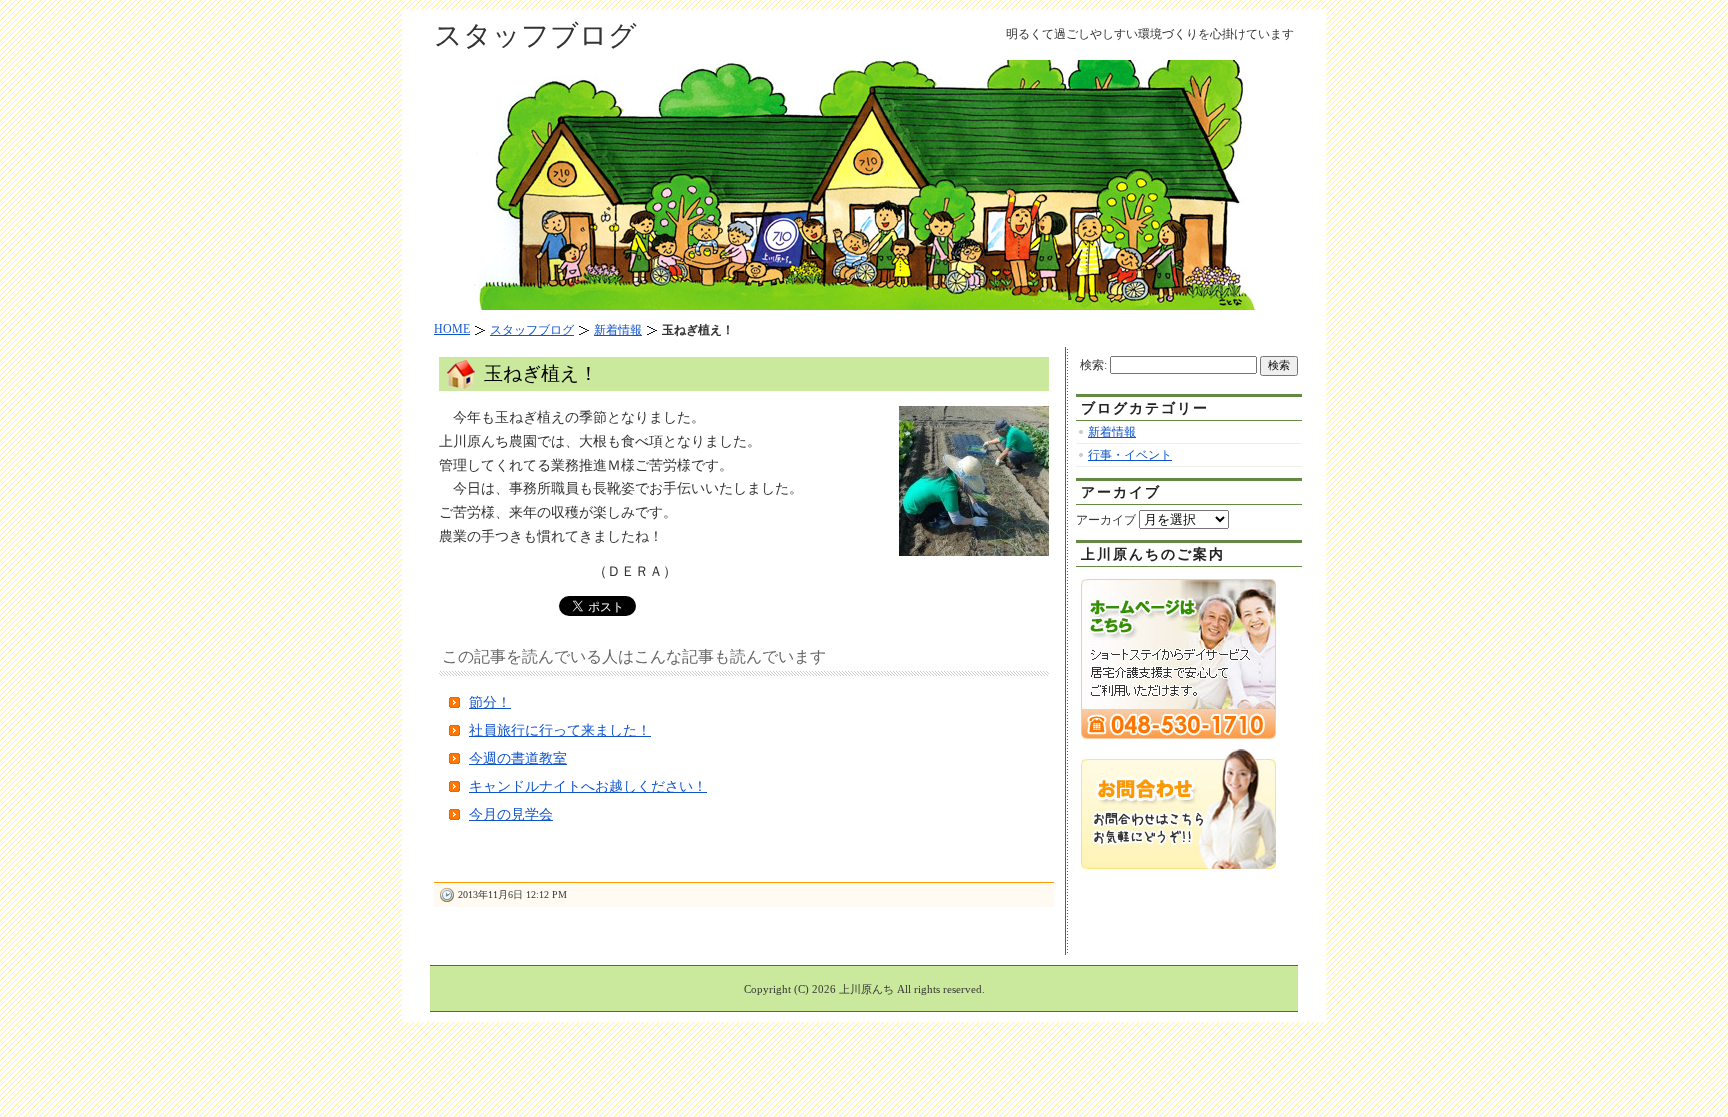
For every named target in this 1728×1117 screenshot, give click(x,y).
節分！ (490, 702)
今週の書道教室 (518, 758)
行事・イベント (1130, 455)
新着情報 (1112, 432)
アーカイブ (1106, 520)
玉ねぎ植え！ (541, 373)
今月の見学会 (511, 814)
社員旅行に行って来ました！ (560, 730)
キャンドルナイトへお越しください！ (588, 786)
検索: (1093, 365)
